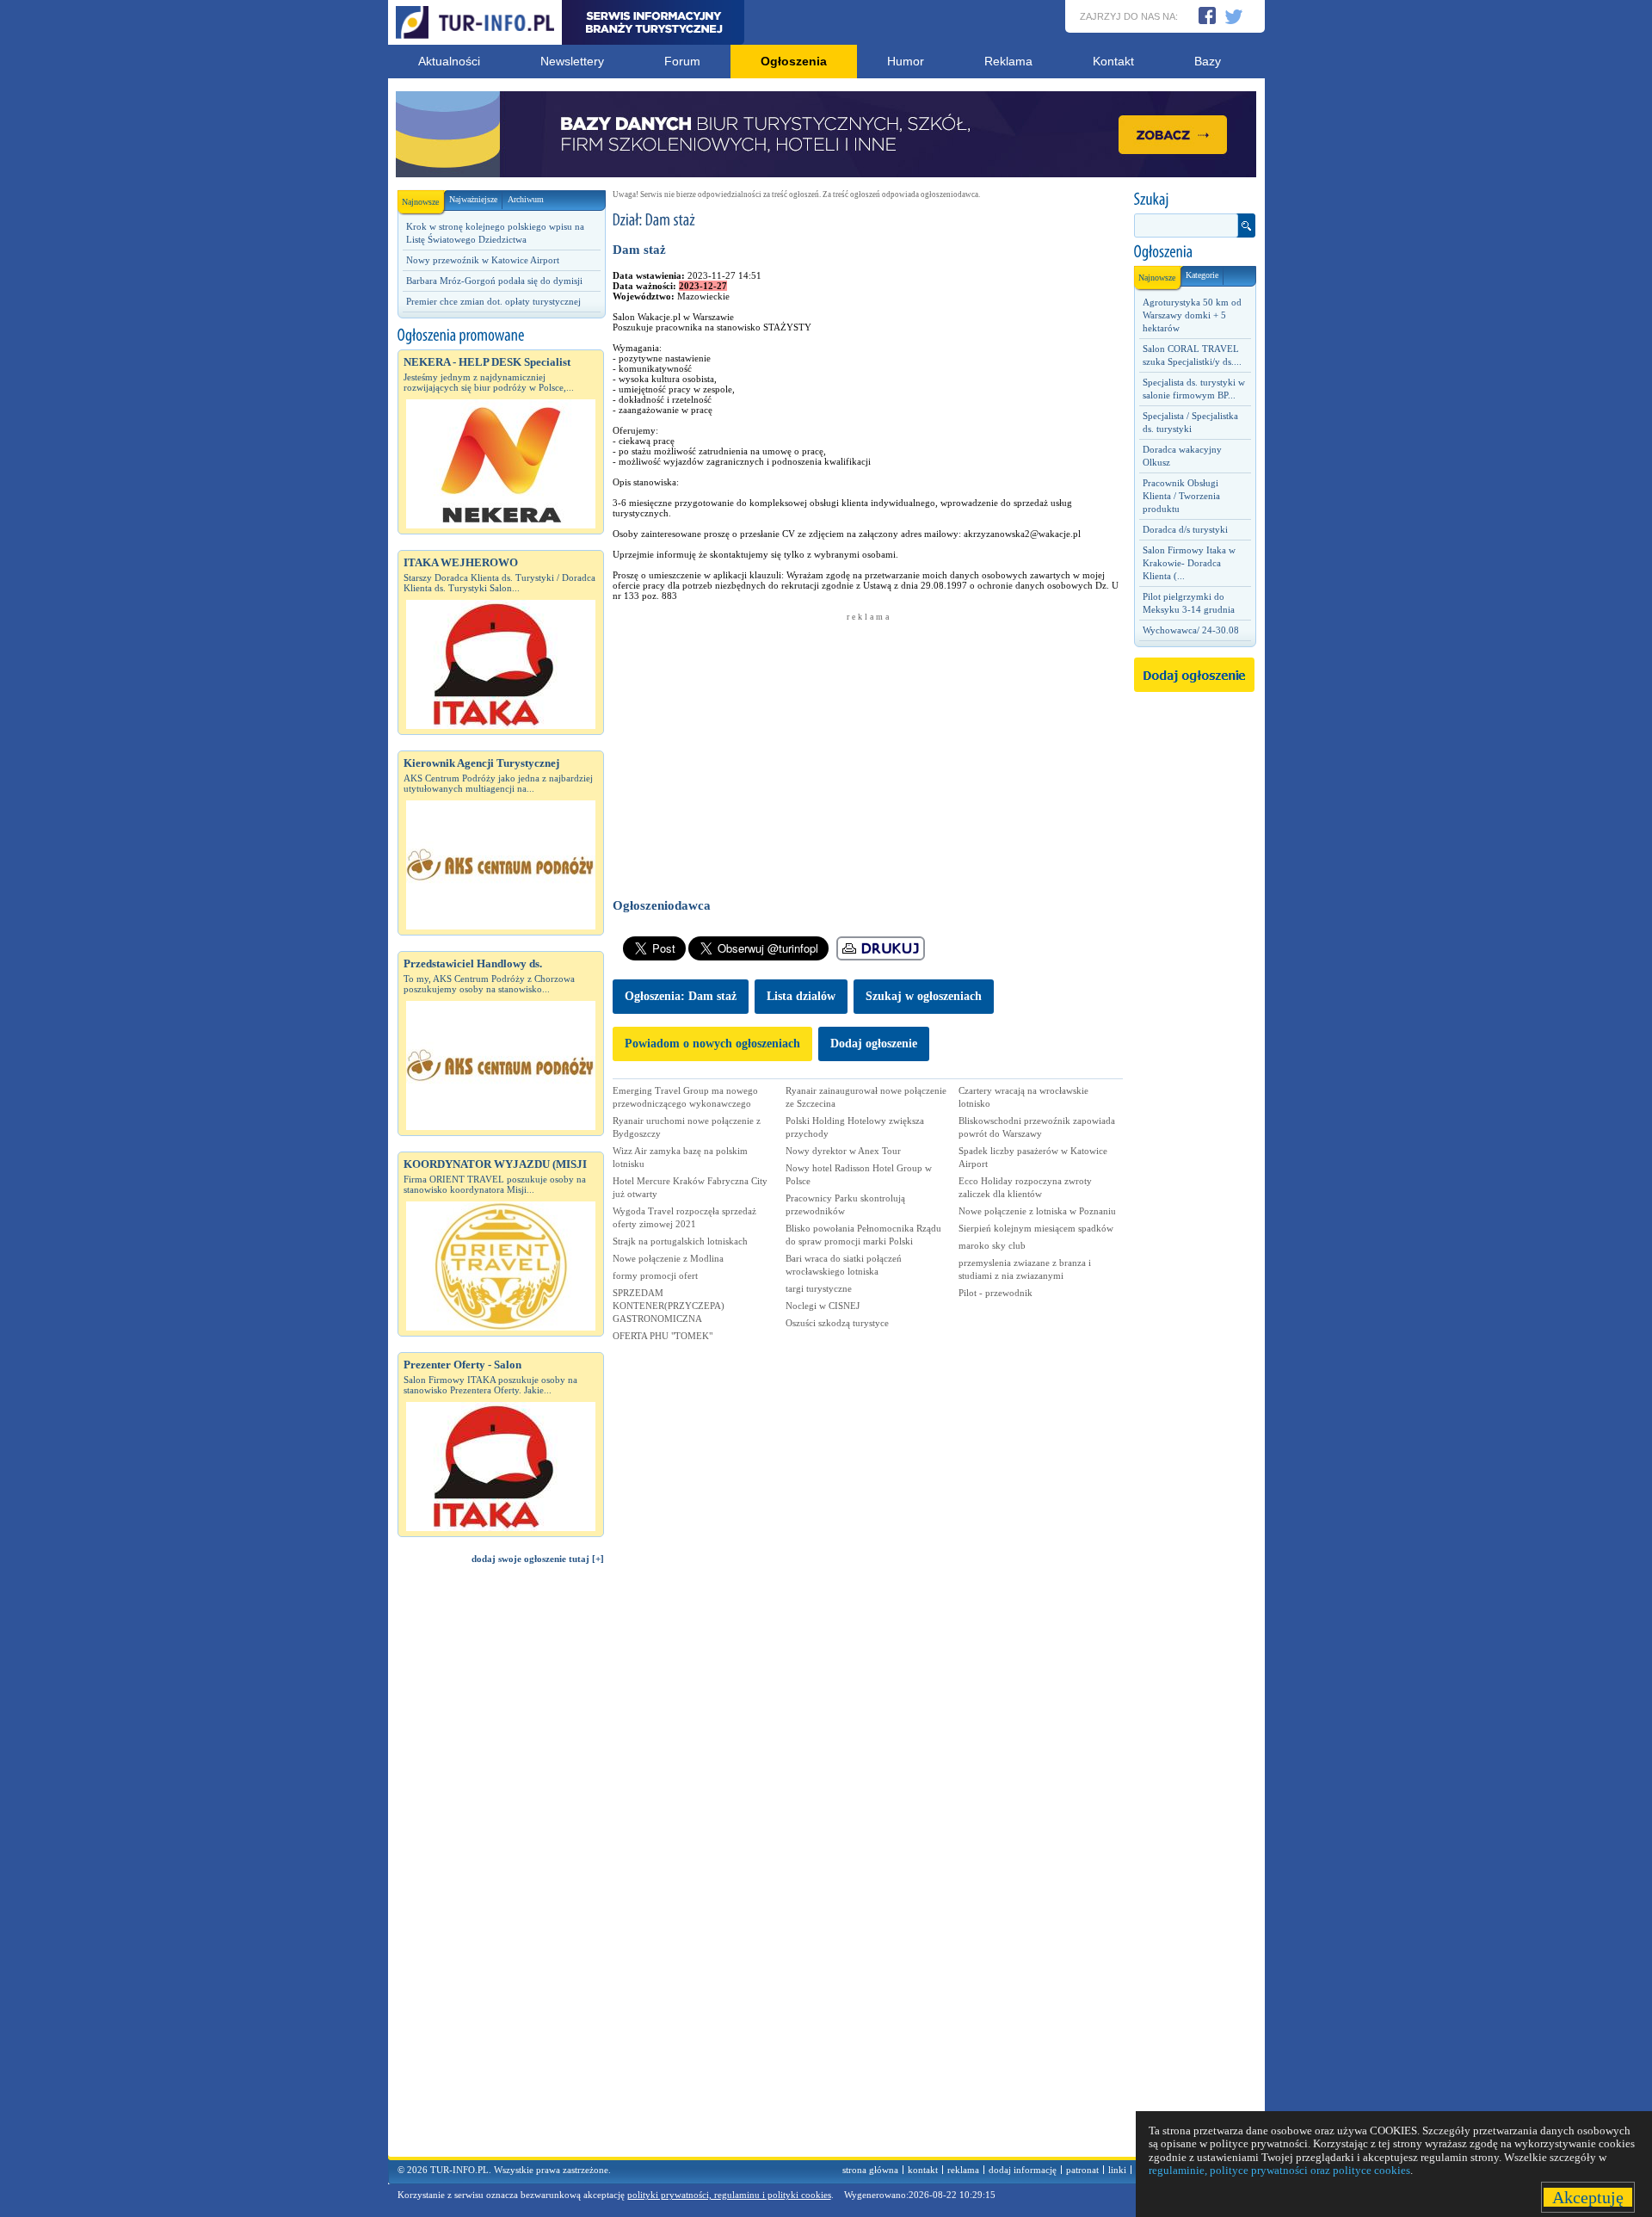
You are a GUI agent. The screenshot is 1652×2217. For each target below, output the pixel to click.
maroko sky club (992, 1245)
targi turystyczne (819, 1288)
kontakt (923, 2170)
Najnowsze (420, 202)
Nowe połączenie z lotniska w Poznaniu (1037, 1211)
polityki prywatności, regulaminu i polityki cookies (729, 2195)
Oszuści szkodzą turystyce (837, 1323)
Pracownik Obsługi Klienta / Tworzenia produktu (1181, 496)
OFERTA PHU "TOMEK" (663, 1336)
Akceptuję (1588, 2197)
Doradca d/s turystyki (1185, 529)
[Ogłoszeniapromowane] (501, 336)
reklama (963, 2170)
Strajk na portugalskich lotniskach (680, 1241)
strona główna (870, 2170)
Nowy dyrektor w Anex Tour (843, 1151)
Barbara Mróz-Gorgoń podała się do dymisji (494, 281)
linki (1117, 2170)
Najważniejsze (473, 199)
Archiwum (526, 199)
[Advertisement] (501, 1868)
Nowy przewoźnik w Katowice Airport (483, 260)
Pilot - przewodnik (996, 1293)
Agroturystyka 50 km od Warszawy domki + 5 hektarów (1192, 315)
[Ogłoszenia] (1194, 252)
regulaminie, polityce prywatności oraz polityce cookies (1279, 2170)
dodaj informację (1023, 2170)
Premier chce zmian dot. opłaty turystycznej (493, 301)
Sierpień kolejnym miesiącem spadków (1036, 1228)
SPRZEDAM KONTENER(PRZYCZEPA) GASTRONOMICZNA (669, 1306)
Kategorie (1202, 275)
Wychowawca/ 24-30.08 (1191, 630)
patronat (1082, 2170)
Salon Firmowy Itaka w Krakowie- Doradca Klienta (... (1189, 563)
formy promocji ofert (655, 1275)
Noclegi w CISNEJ (823, 1306)
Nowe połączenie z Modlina (668, 1258)
